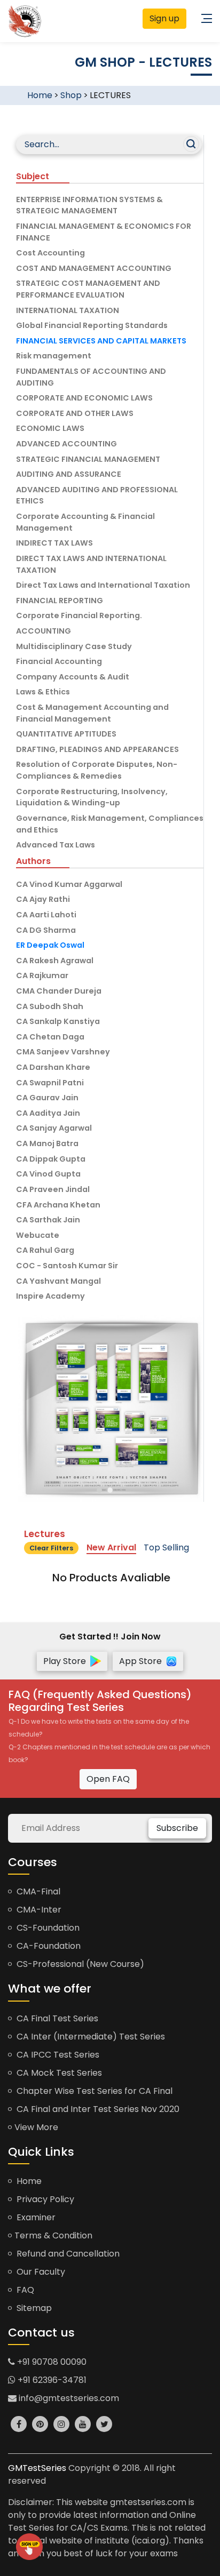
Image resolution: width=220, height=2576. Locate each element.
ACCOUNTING (44, 631)
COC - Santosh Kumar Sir (67, 1266)
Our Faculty (40, 2272)
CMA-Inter (38, 1910)
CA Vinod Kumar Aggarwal (69, 884)
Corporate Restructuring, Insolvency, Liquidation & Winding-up (92, 797)
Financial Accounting (59, 661)
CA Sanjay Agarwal (54, 1128)
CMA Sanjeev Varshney (63, 1052)
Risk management (54, 356)
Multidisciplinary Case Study (74, 646)
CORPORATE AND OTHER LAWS (75, 413)
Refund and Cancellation (67, 2254)
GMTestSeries (37, 2468)
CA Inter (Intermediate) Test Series (90, 2037)
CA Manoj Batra (47, 1143)
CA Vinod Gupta (48, 1174)
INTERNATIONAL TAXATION (68, 310)
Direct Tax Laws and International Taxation (103, 585)
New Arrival (111, 1547)
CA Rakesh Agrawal (55, 961)
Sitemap (33, 2308)
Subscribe (177, 1828)
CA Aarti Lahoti (46, 915)
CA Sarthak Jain (48, 1220)
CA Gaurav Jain (47, 1098)
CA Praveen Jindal (53, 1189)
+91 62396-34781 (51, 2380)
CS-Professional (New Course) (79, 1964)
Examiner (35, 2217)
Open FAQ (108, 1779)
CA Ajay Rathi (43, 899)
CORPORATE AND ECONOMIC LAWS (84, 398)
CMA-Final (37, 1891)
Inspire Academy (50, 1296)
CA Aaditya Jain (48, 1113)
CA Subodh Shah (50, 1006)
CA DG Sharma (46, 930)
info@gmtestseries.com (68, 2398)
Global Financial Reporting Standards (92, 325)
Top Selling (166, 1547)
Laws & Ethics (43, 692)
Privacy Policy (44, 2199)
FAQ (24, 2290)
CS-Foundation (47, 1928)
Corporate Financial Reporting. (79, 615)
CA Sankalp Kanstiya (58, 1021)
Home (40, 95)
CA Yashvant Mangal (58, 1281)
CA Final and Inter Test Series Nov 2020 (97, 2109)
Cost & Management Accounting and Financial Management (92, 713)
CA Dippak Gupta (51, 1159)
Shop (71, 95)
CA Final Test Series (56, 2018)
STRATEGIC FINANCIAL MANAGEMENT (88, 459)
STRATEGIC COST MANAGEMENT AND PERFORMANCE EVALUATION (88, 289)
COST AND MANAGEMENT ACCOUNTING (94, 268)
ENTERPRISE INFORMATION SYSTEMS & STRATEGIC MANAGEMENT (89, 205)
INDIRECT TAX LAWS (54, 543)
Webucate (38, 1235)
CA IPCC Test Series (57, 2055)
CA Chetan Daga (50, 1037)
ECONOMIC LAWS (50, 428)
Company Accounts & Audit (73, 677)
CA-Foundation (48, 1946)
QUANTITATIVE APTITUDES (66, 734)
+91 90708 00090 (51, 2362)
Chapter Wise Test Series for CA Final (93, 2091)
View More (36, 2127)
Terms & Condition (53, 2235)
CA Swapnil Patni (50, 1083)
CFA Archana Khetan (58, 1205)
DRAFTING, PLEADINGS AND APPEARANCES (97, 749)
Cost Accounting (50, 253)
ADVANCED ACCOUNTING (66, 444)
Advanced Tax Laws (56, 845)
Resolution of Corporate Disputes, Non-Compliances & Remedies (97, 770)
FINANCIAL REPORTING (60, 601)
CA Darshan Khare (53, 1067)
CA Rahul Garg (45, 1250)
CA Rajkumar (42, 975)
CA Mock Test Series (58, 2073)
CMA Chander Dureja (59, 991)
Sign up (164, 18)
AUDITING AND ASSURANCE (69, 474)
